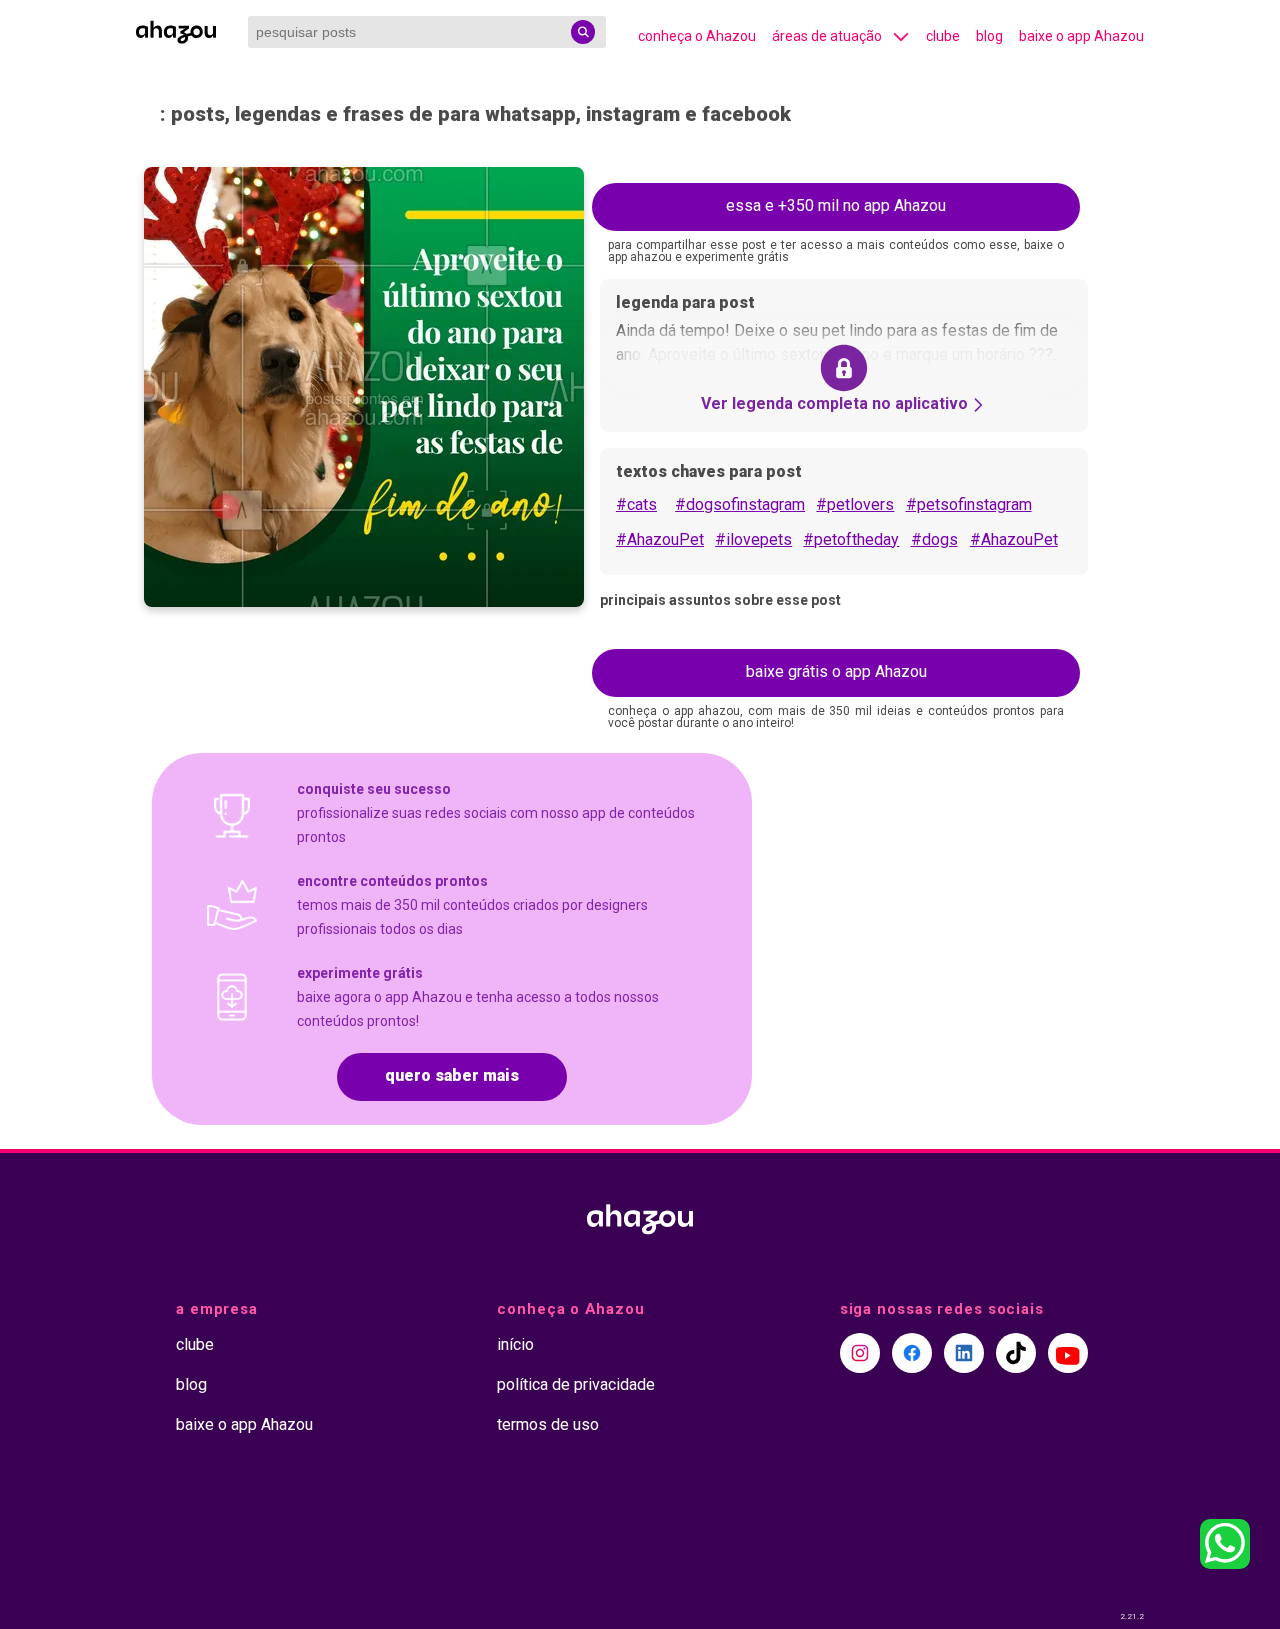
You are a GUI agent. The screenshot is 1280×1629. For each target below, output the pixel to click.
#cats (636, 504)
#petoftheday (851, 539)
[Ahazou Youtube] (1068, 1353)
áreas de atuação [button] (827, 36)
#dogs (934, 539)
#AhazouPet (660, 539)
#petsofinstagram (969, 504)
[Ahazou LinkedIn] (964, 1353)
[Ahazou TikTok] (1016, 1353)
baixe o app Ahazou (1081, 36)
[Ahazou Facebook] (912, 1353)
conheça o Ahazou (697, 36)
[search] (583, 32)
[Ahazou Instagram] (860, 1353)
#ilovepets (753, 539)
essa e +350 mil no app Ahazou (836, 205)
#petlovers (855, 504)
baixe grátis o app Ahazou (836, 671)
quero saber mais (452, 1075)
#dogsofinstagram (740, 504)
